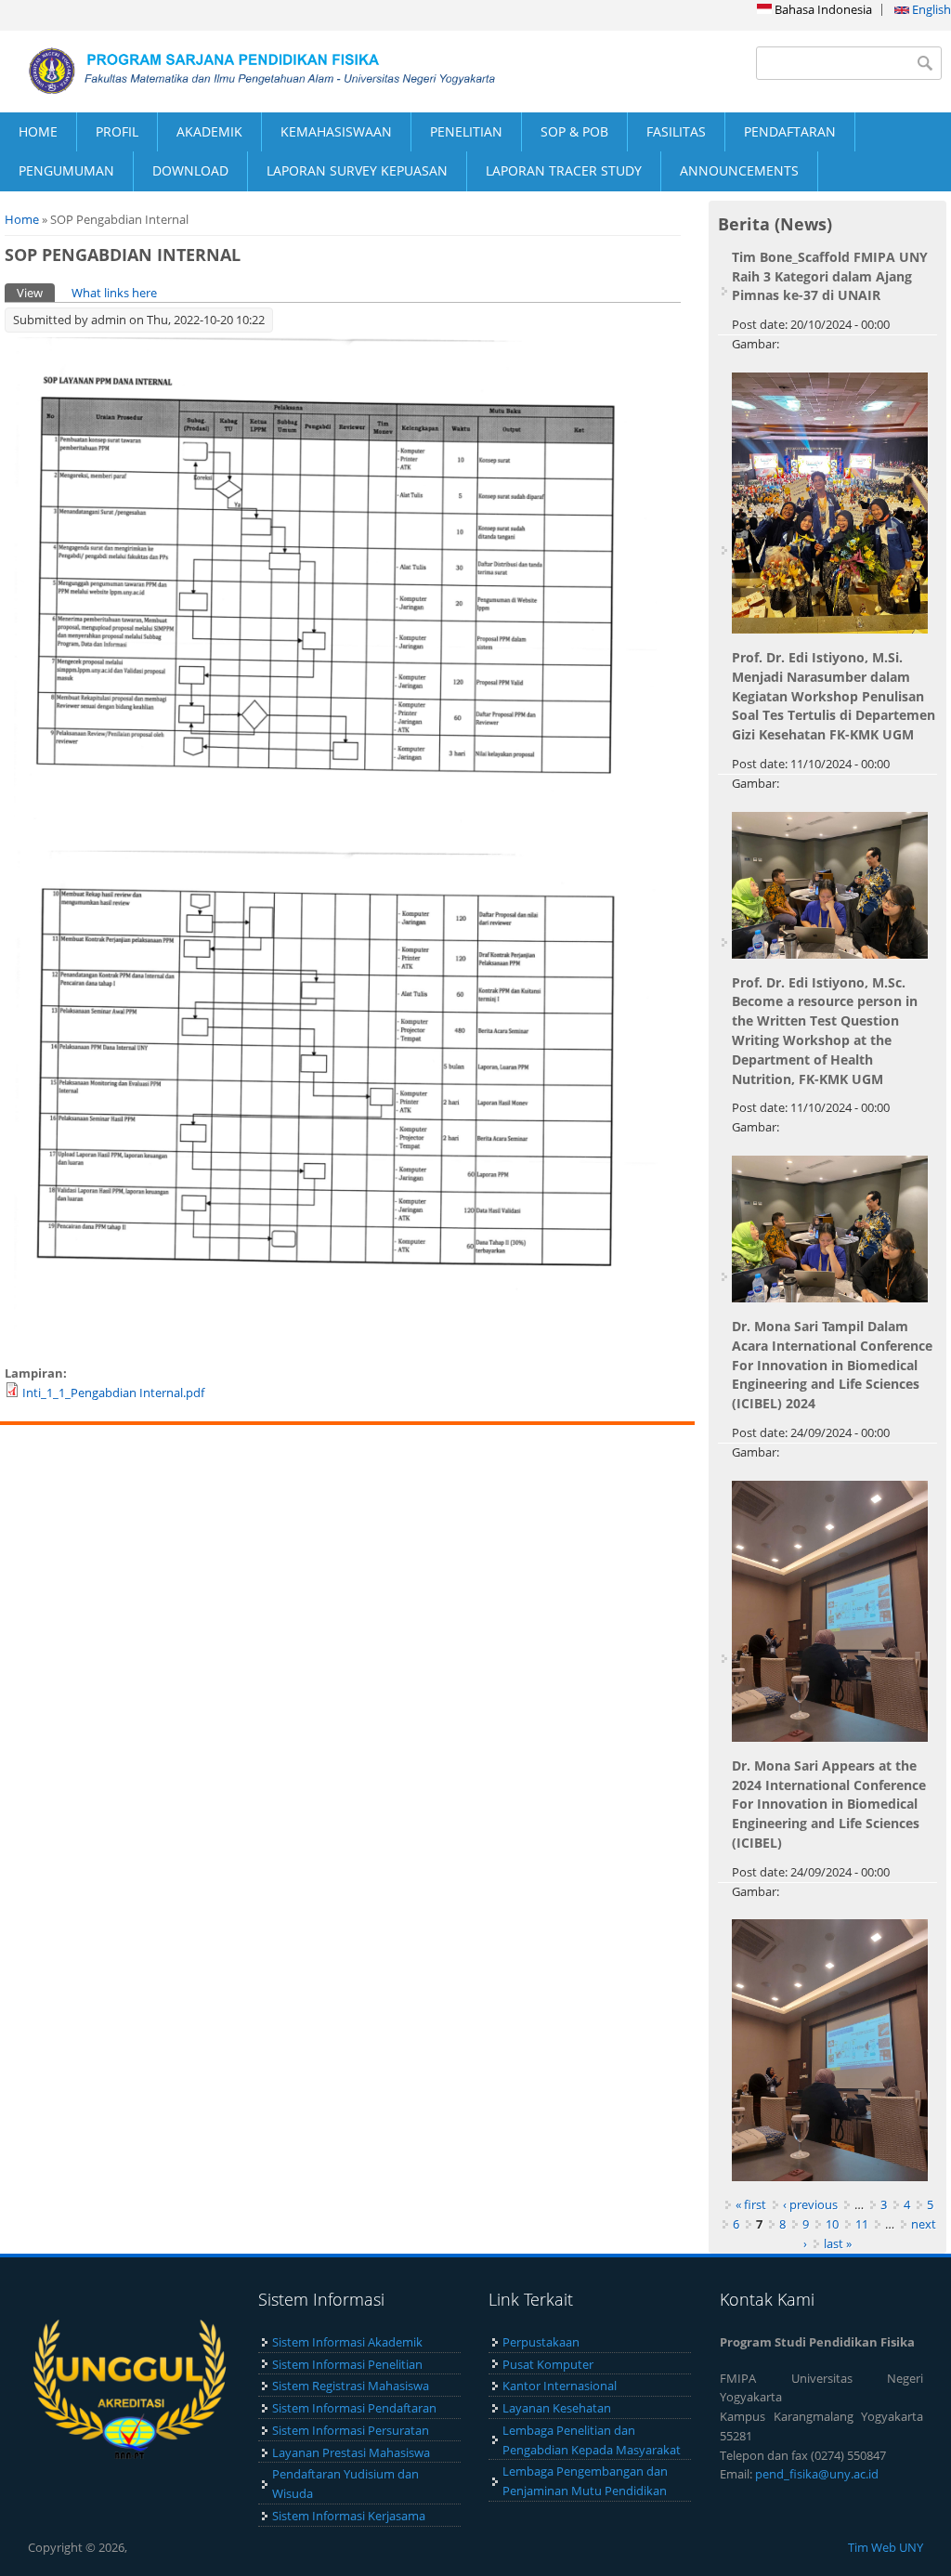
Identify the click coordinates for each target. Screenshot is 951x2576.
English (930, 9)
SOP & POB (574, 131)
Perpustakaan (541, 2342)
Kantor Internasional (560, 2386)
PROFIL (117, 131)
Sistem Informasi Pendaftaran (354, 2408)
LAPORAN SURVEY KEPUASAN (357, 170)
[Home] (238, 71)
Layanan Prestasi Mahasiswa (351, 2452)
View (36, 293)
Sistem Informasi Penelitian (347, 2364)
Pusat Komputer (548, 2364)
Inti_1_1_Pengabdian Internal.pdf (113, 1393)
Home (22, 219)
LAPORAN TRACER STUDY (564, 170)
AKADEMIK (209, 131)
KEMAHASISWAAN (336, 131)
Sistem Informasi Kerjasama (349, 2516)
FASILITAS (676, 131)
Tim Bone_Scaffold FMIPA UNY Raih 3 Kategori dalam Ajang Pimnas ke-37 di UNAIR (830, 276)
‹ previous (810, 2204)
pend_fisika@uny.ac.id (817, 2474)
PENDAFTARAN (790, 131)
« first (751, 2204)
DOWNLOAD (190, 170)
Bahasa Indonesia (822, 9)
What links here (114, 293)
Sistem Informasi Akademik (347, 2342)
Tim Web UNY (886, 2547)
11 (862, 2224)
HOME (38, 131)
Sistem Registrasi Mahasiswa (351, 2386)
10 (832, 2224)
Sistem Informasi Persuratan (351, 2430)
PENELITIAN (466, 131)
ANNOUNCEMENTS (739, 170)
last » (838, 2243)
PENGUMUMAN (66, 170)
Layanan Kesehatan (557, 2408)
